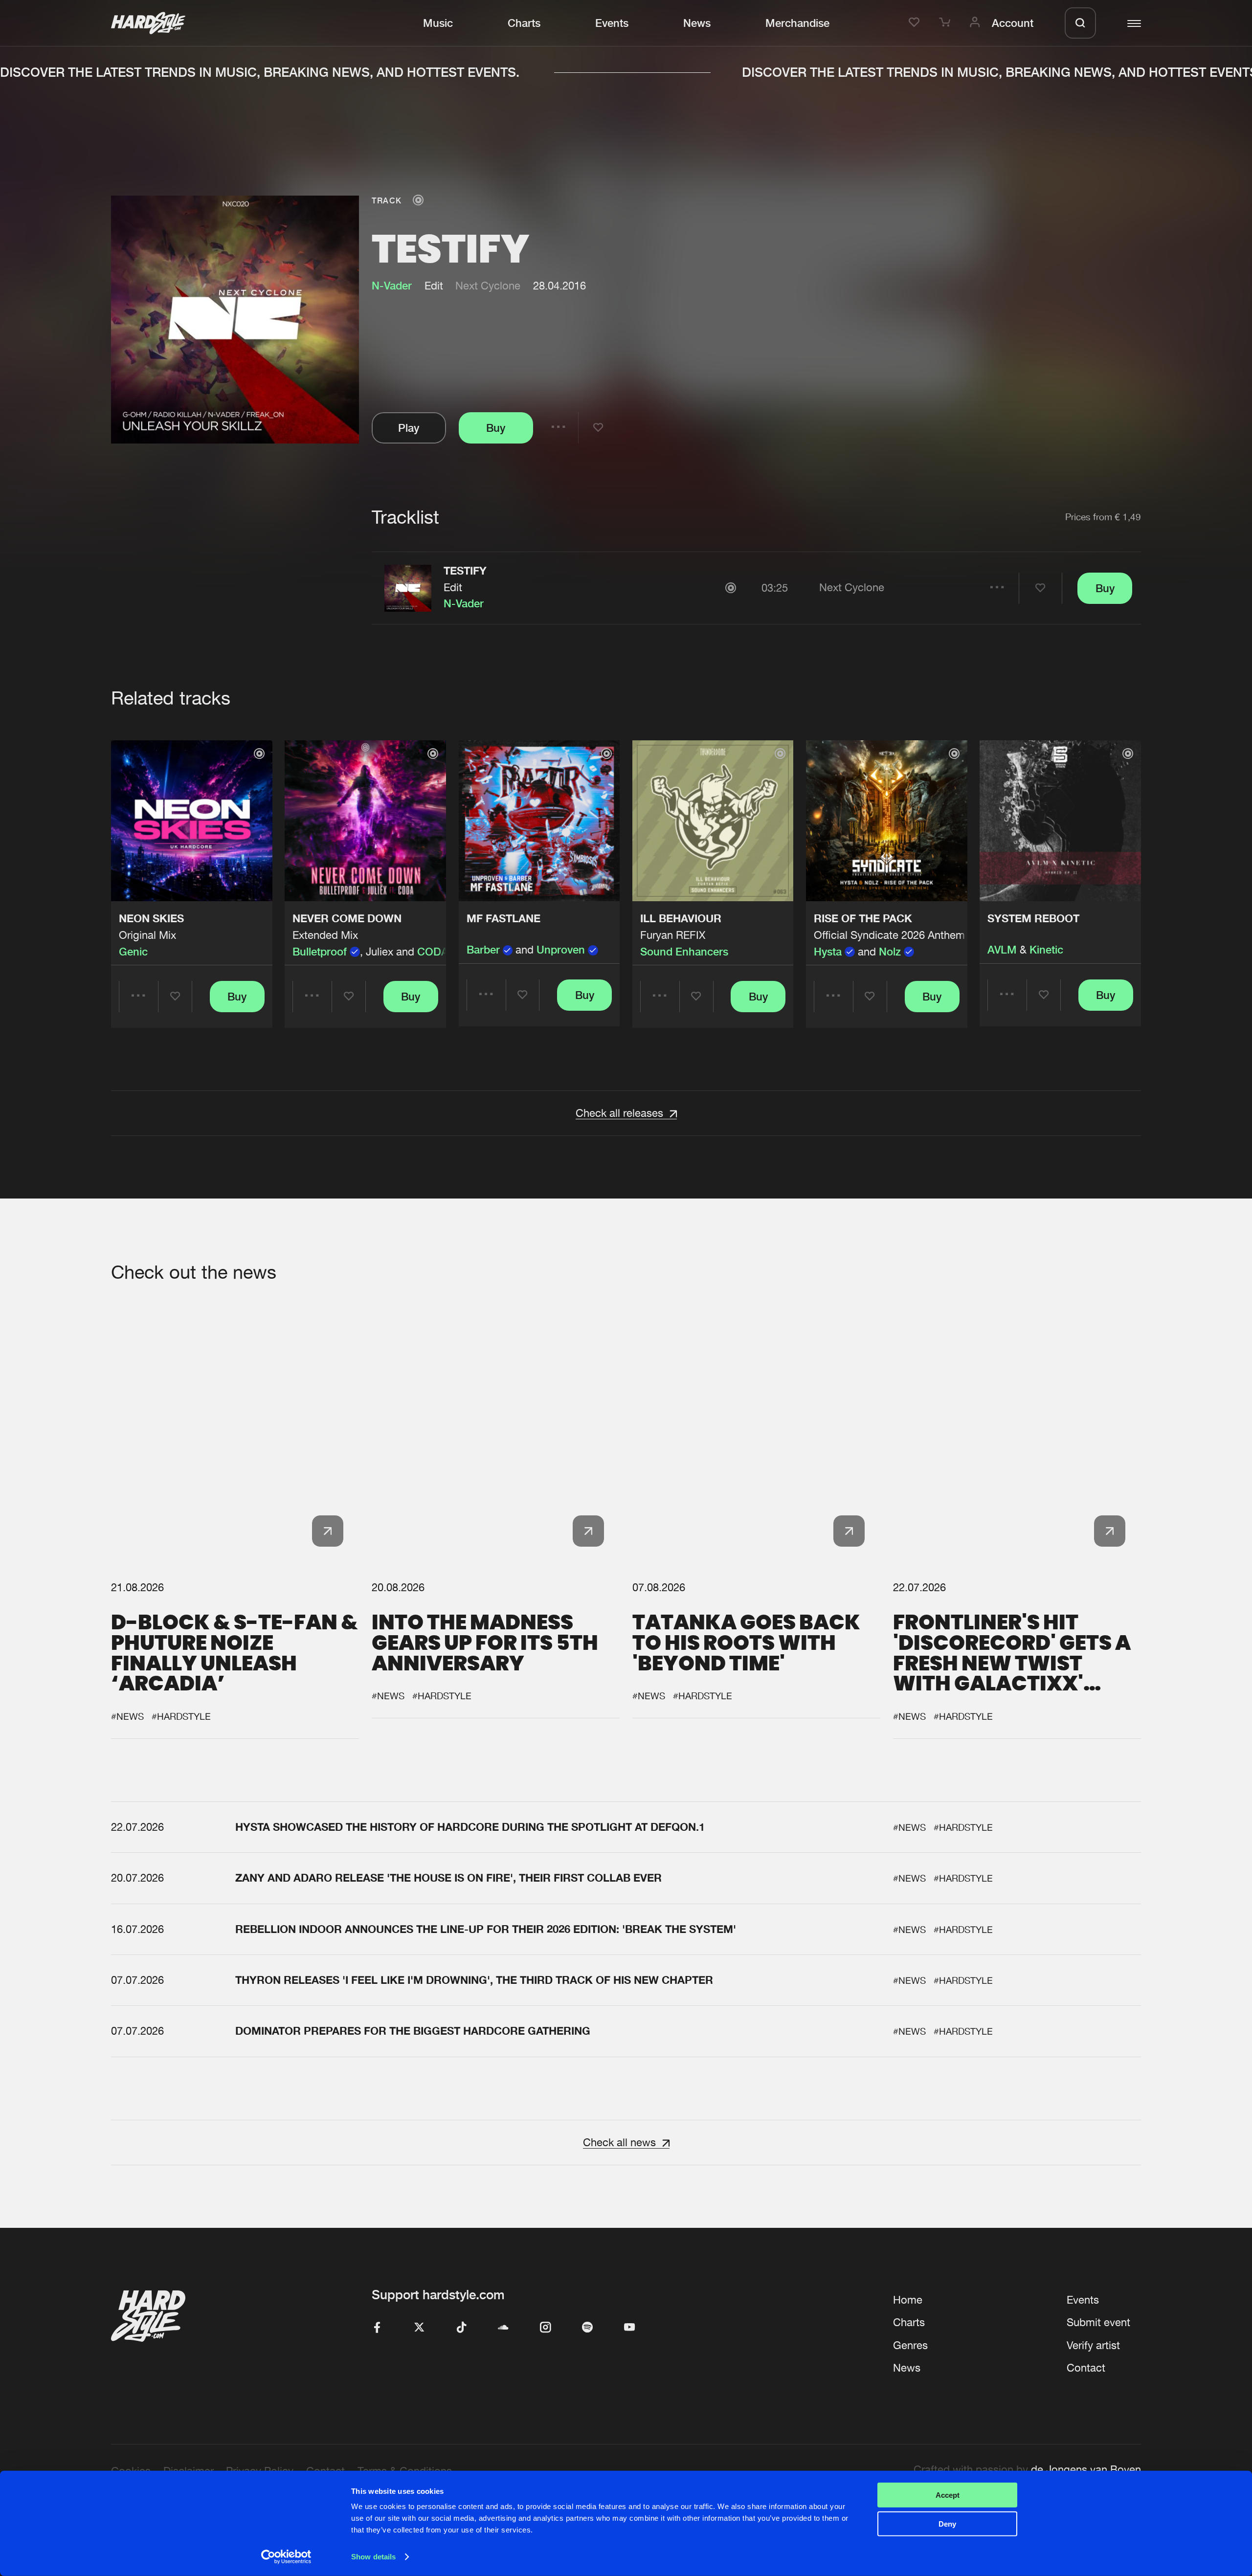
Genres (910, 2345)
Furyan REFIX (673, 935)
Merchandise (797, 23)
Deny (947, 2523)
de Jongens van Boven (1086, 2469)
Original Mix (147, 935)
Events (612, 23)
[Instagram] (545, 2328)
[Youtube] (629, 2328)
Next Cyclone (488, 286)
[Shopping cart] (946, 23)
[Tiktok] (461, 2328)
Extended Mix (325, 935)
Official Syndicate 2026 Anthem (889, 935)
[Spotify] (587, 2328)
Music (438, 23)
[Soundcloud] (503, 2328)
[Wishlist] (916, 23)
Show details (373, 2557)
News (697, 23)
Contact (1086, 2368)
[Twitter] (419, 2328)
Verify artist (1093, 2345)
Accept (948, 2495)
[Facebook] (377, 2328)
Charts (524, 23)
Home (908, 2300)
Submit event (1098, 2322)
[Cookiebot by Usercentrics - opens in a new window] (286, 2557)
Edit (453, 587)
